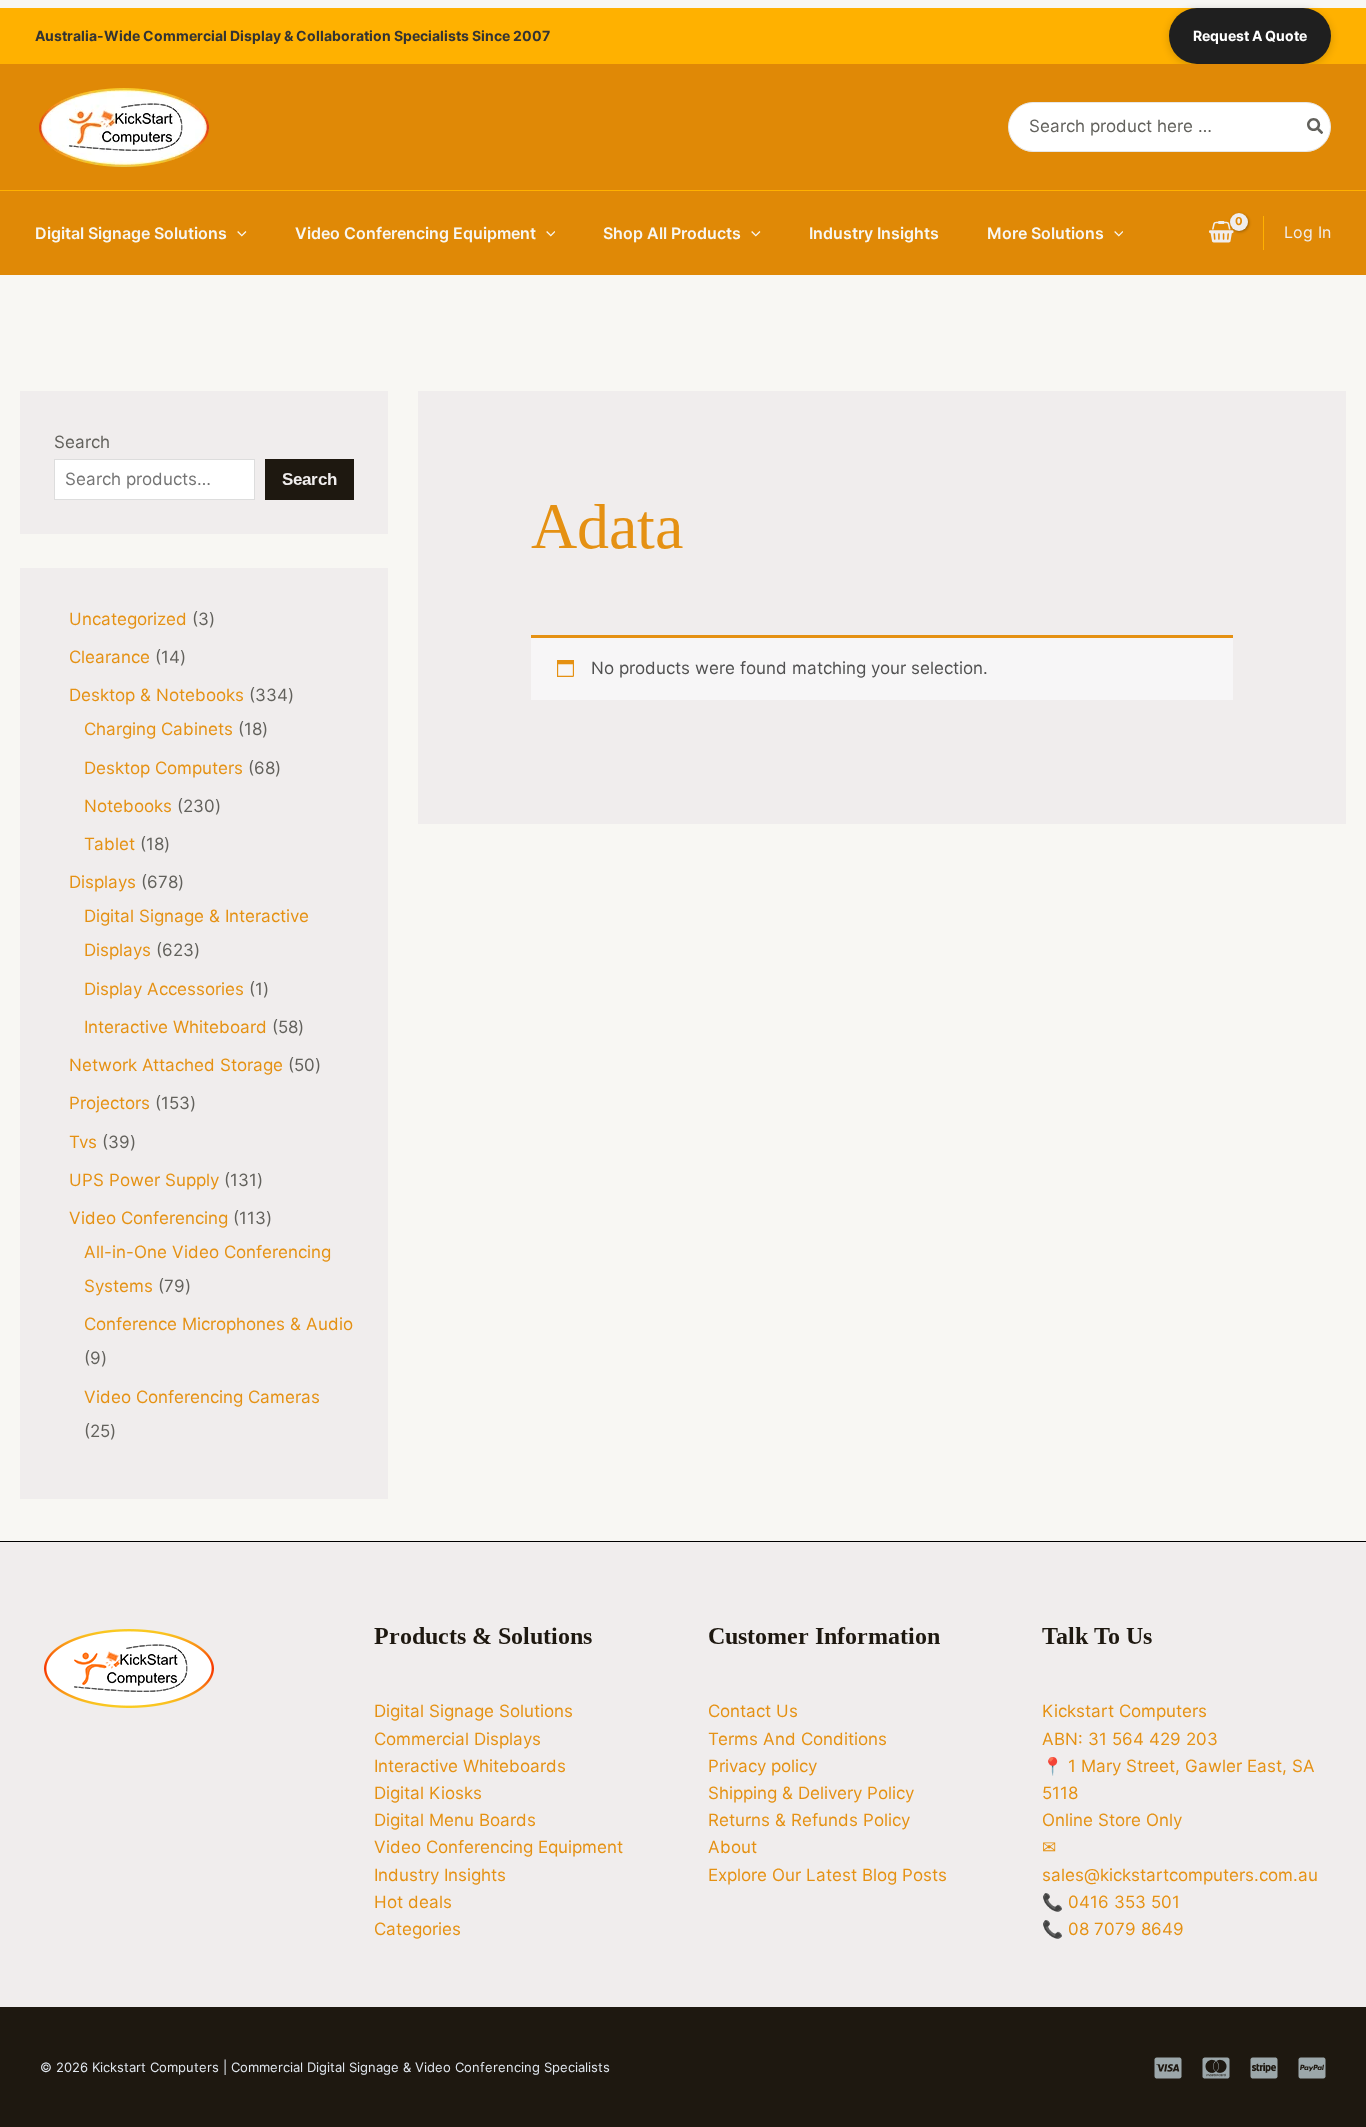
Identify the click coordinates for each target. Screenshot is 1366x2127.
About (732, 1847)
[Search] (1316, 127)
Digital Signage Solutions (131, 233)
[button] (237, 233)
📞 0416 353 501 (1111, 1902)
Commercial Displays (457, 1739)
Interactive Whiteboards (470, 1766)
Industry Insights (874, 233)
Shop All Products (672, 233)
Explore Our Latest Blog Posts (827, 1875)
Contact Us (753, 1711)
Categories (417, 1929)
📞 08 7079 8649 (1113, 1929)
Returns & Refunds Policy (809, 1820)
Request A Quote (1250, 35)
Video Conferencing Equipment (415, 233)
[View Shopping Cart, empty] (1221, 233)
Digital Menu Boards (455, 1820)
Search (82, 442)
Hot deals (413, 1902)
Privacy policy (762, 1766)
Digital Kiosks (428, 1793)
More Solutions (1045, 233)
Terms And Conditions (797, 1739)
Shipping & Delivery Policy (811, 1793)
